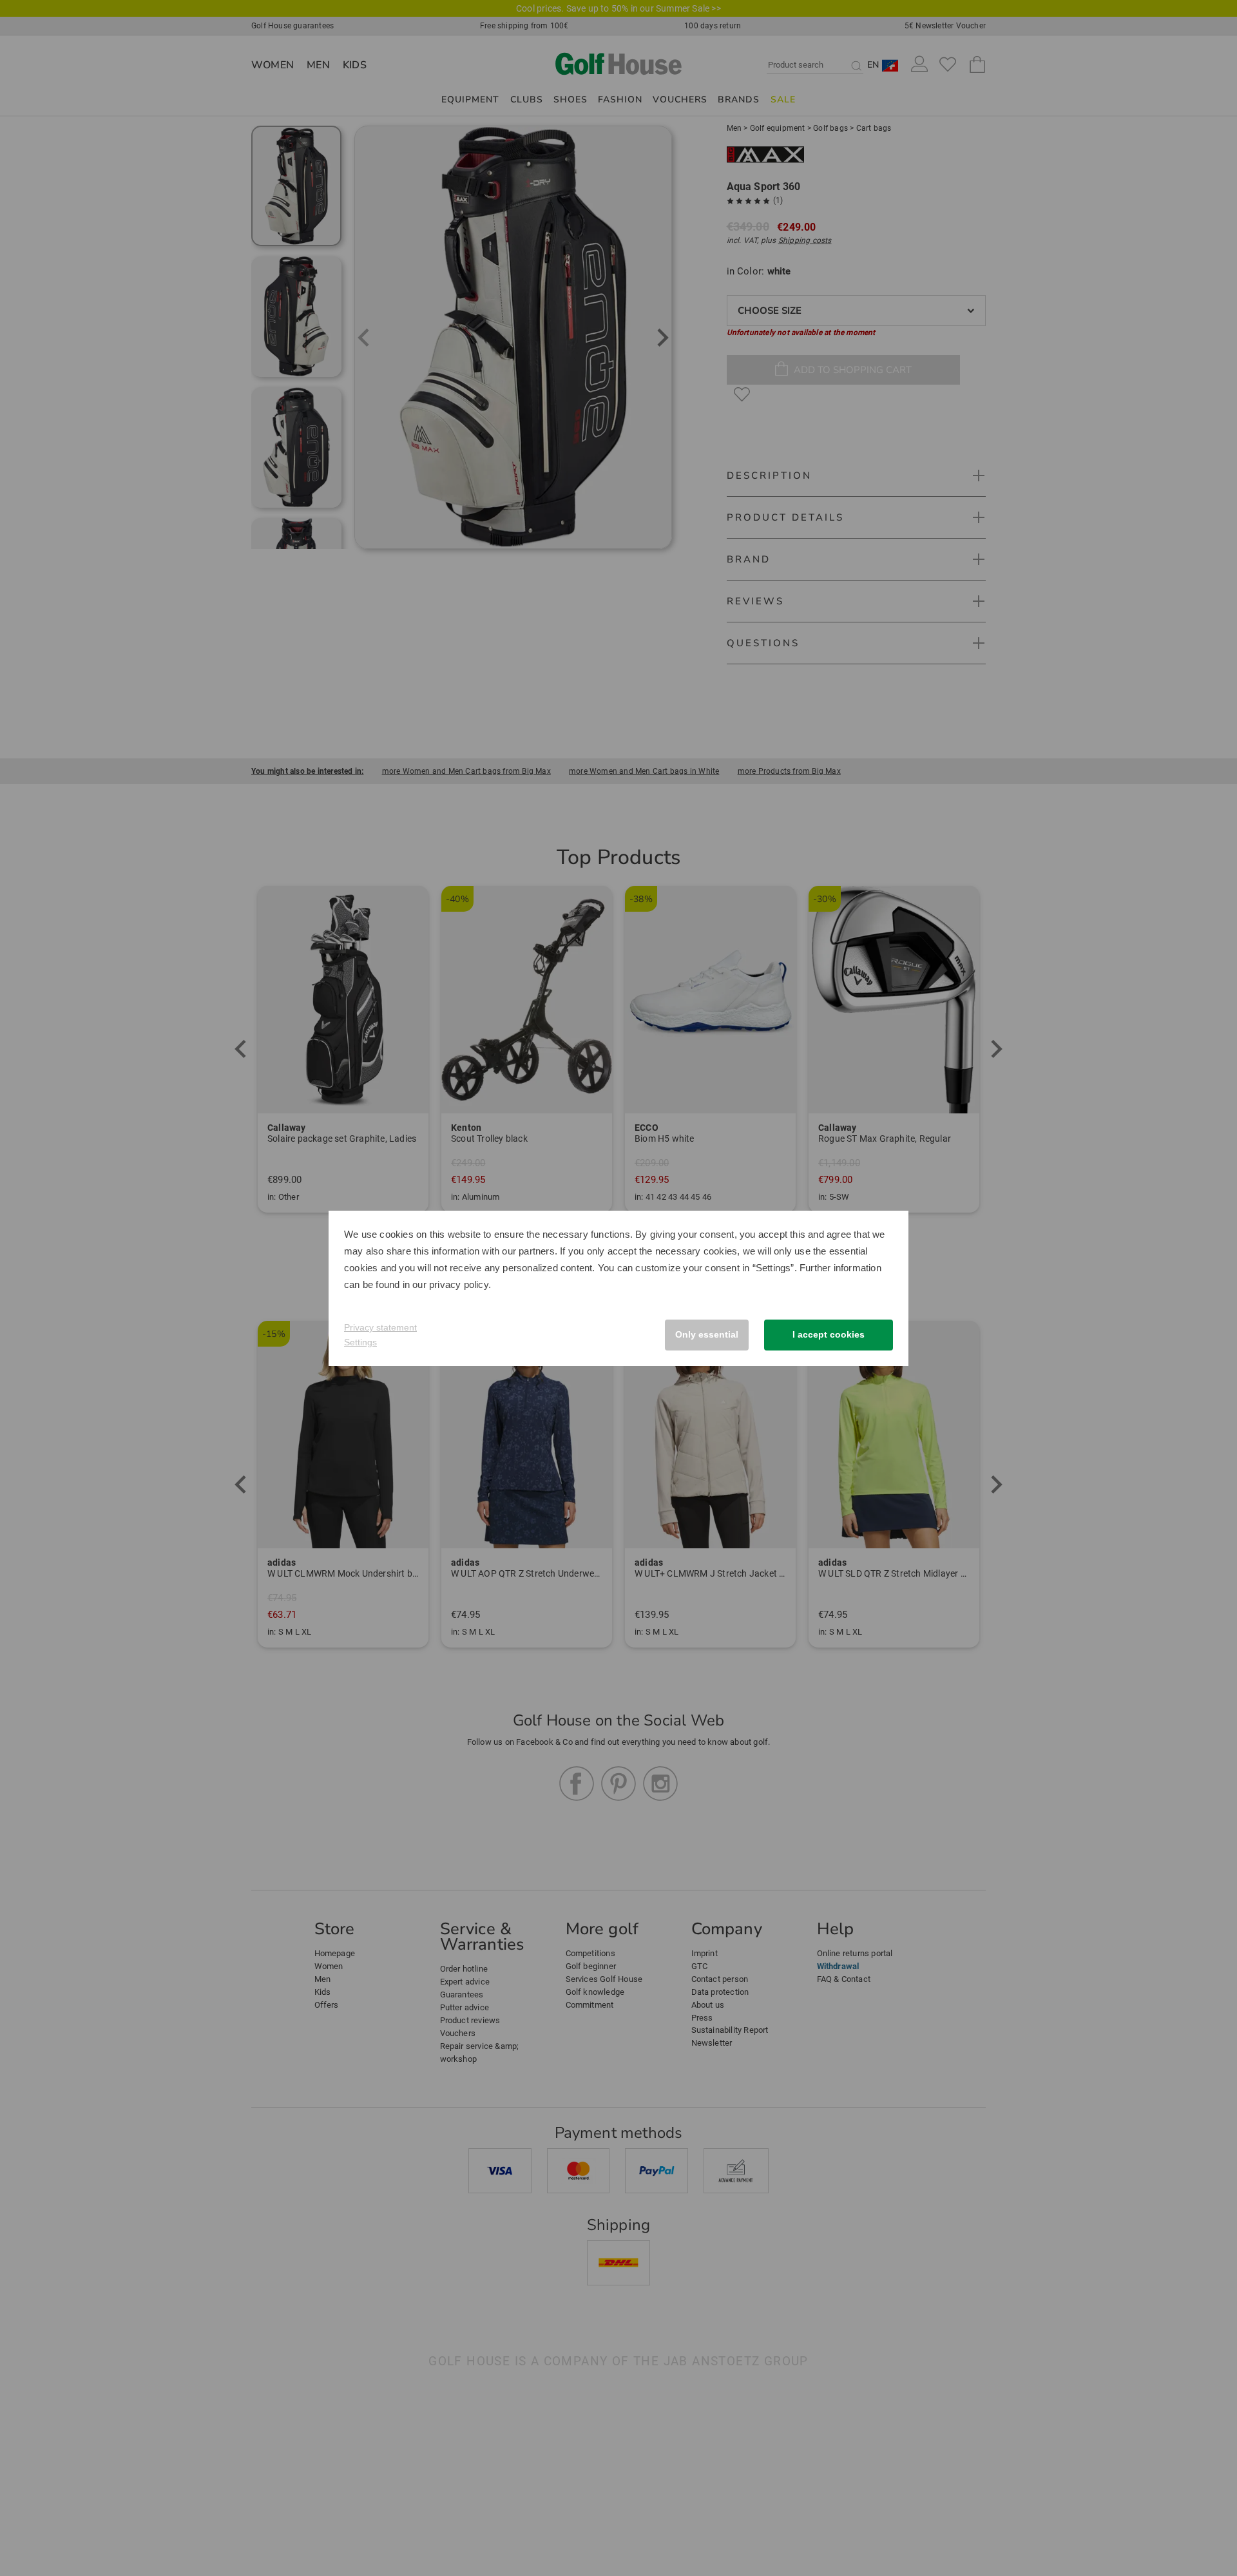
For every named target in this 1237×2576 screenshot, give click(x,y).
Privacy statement (380, 1327)
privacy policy (459, 1284)
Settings (360, 1342)
